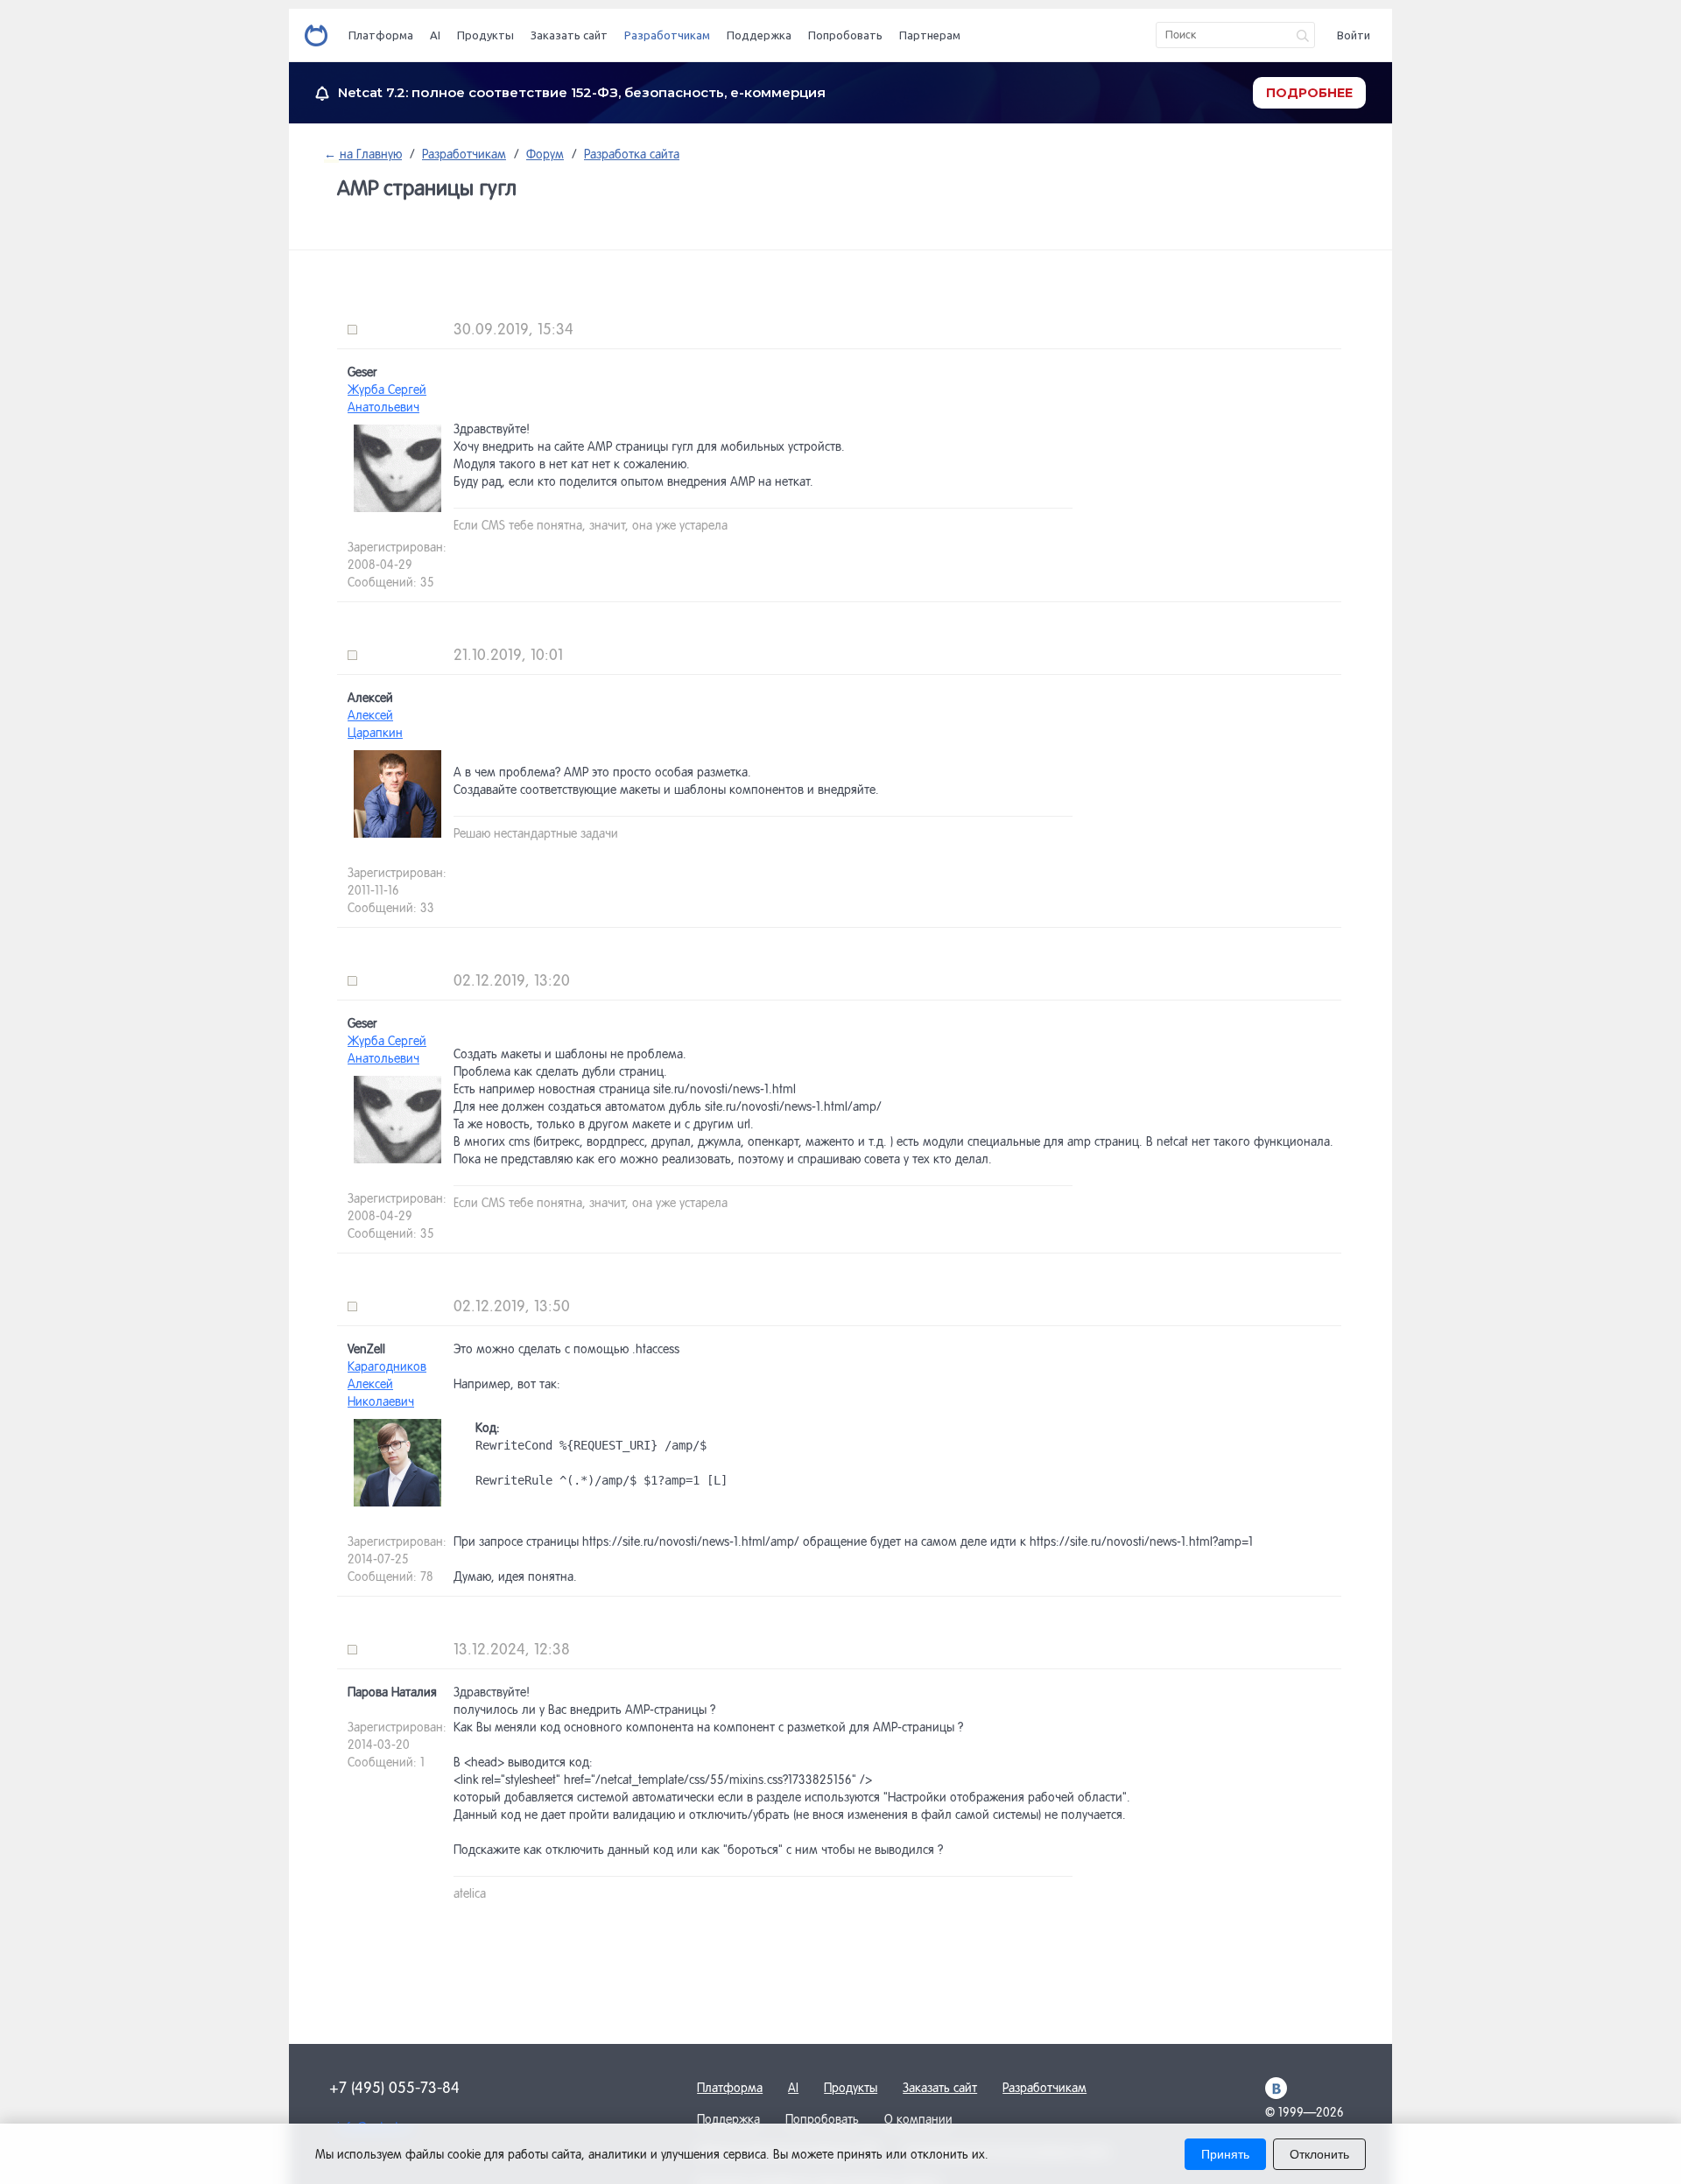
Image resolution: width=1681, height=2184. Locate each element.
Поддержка (759, 35)
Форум (545, 154)
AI (435, 35)
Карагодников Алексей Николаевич (387, 1384)
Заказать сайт (569, 35)
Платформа (381, 35)
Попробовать (845, 35)
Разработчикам (667, 35)
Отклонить (1319, 2154)
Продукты (485, 35)
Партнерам (930, 35)
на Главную (369, 154)
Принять (1225, 2154)
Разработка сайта (632, 154)
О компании (918, 2119)
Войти (1354, 35)
